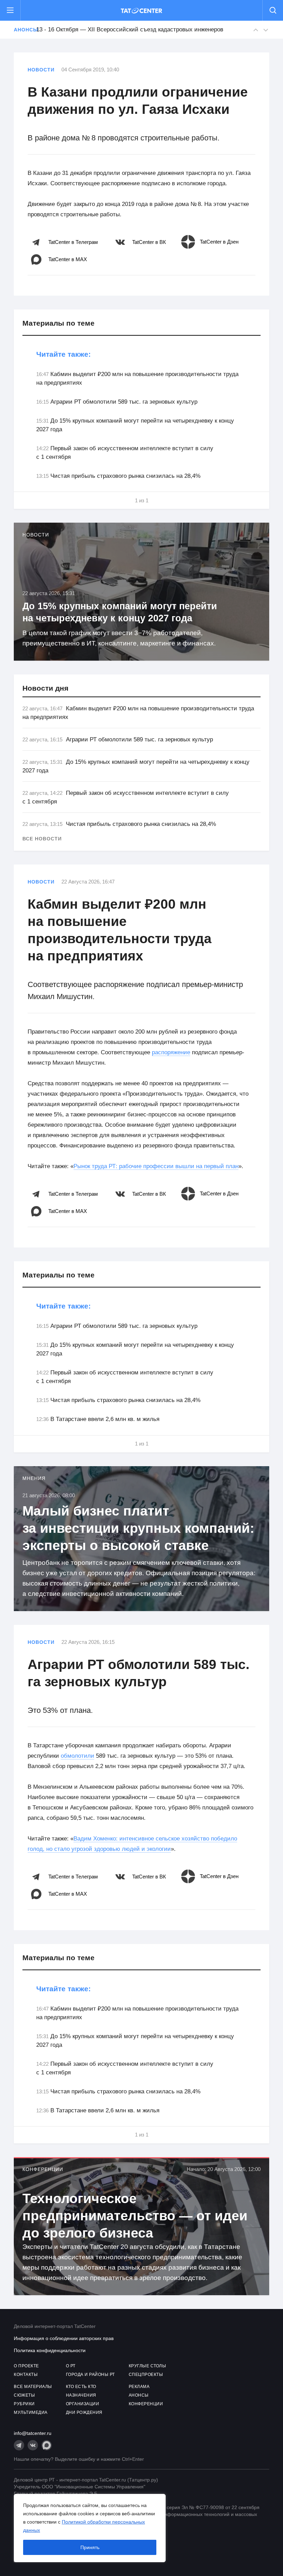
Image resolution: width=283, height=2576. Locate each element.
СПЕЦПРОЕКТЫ (146, 2375)
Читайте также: (64, 354)
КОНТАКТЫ (26, 2375)
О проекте (26, 2366)
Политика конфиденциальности (50, 2350)
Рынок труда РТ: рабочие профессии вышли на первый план (156, 1166)
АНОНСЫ (139, 2395)
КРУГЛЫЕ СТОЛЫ (148, 2366)
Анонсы (21, 30)
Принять (90, 2547)
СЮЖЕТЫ (24, 2395)
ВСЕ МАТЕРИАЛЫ (33, 2387)
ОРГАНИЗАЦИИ (83, 2404)
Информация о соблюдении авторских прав (64, 2338)
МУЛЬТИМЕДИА (31, 2412)
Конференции (43, 2169)
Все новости (42, 839)
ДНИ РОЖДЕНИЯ (84, 2412)
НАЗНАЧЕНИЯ (81, 2395)
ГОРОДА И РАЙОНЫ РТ (90, 2375)
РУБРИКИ (24, 2404)
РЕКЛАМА (139, 2387)
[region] (90, 2528)
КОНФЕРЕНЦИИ (146, 2404)
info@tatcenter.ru (33, 2433)
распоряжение (171, 1052)
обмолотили (77, 1756)
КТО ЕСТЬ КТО (81, 2387)
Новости (41, 70)
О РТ (71, 2366)
